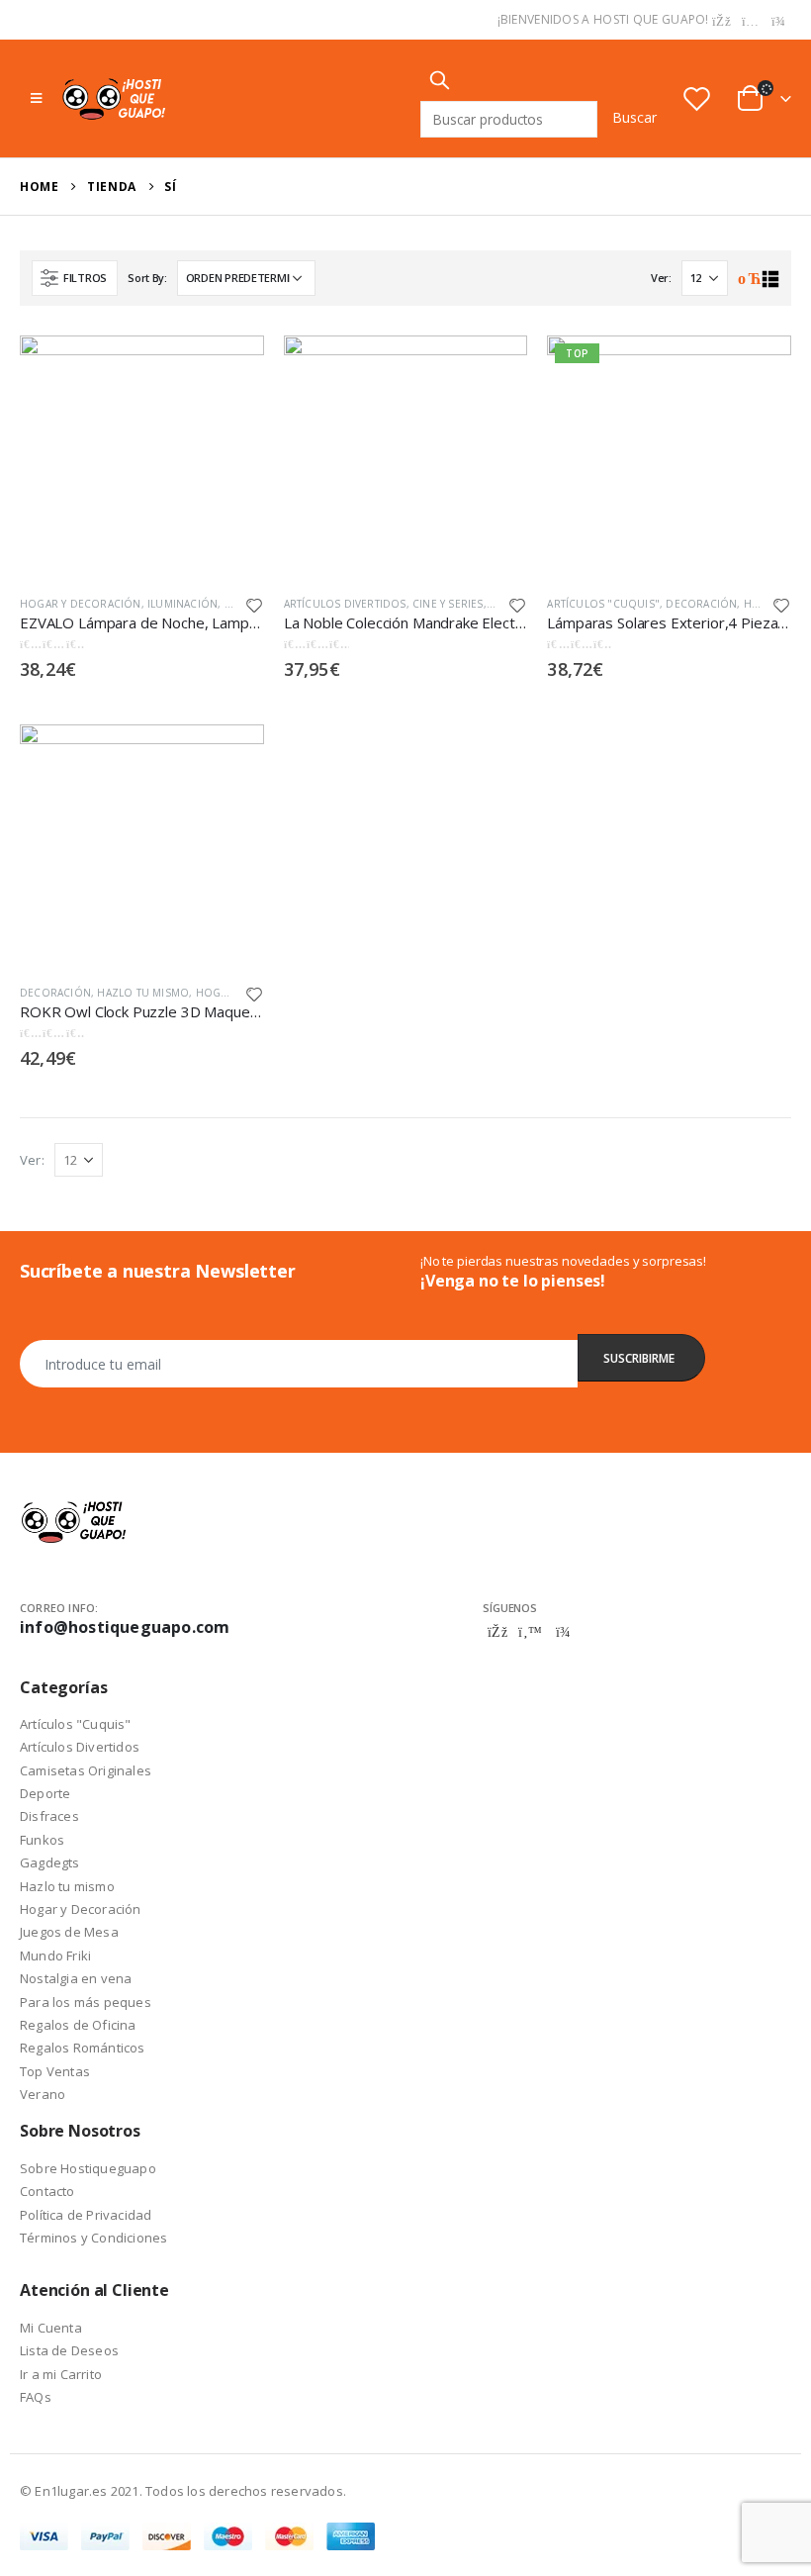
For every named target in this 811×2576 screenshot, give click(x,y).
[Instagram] (751, 21)
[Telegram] (778, 21)
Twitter (530, 1632)
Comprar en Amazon (231, 362)
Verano (43, 2094)
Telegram (563, 1632)
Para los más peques (86, 2002)
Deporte (45, 1793)
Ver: (661, 278)
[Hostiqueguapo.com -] (115, 98)
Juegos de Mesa (69, 1932)
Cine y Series (448, 604)
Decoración (701, 604)
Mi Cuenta (51, 2328)
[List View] (770, 280)
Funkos (42, 1840)
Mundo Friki (55, 1956)
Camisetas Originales (86, 1770)
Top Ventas (55, 2071)
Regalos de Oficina (78, 2025)
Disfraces (49, 1816)
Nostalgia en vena (76, 1978)
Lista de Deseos (69, 2350)
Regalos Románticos (83, 2048)
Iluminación (182, 604)
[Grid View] (747, 280)
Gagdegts (50, 1862)
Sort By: (147, 278)
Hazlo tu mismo (143, 993)
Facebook (497, 1632)
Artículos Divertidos (345, 604)
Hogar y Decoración (81, 604)
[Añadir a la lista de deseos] (254, 604)
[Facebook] (722, 21)
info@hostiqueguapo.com (125, 1627)
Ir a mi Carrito (61, 2374)
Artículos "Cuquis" (603, 604)
